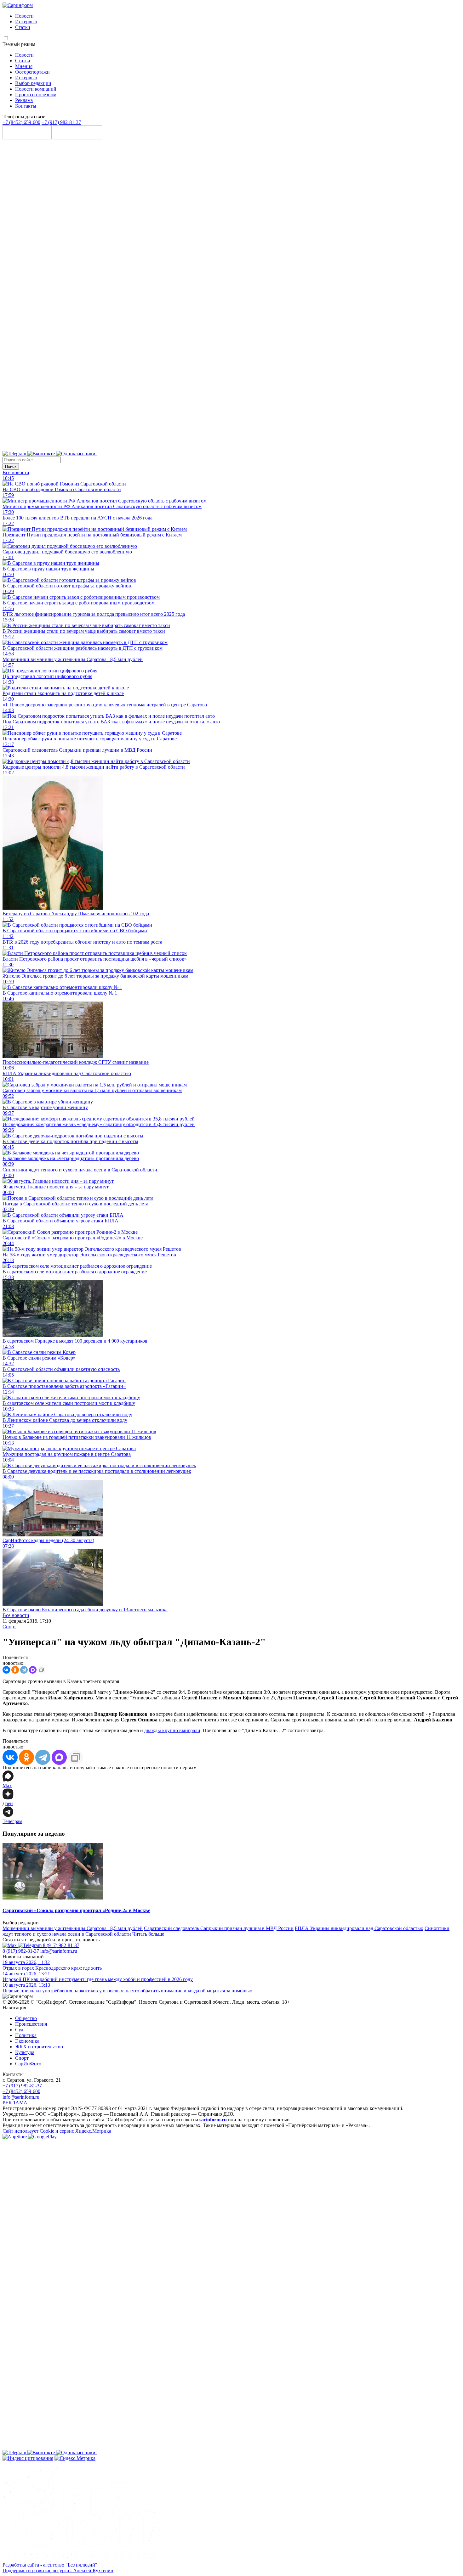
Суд (19, 2030)
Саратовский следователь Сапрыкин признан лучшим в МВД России (219, 1928)
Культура (25, 2052)
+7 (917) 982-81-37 (61, 122)
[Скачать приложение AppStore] (28, 138)
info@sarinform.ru (59, 1951)
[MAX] (33, 1670)
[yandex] (28, 2458)
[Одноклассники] (76, 454)
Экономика (27, 2041)
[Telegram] (15, 454)
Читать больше (148, 1934)
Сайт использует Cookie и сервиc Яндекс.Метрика (57, 2131)
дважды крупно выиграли (172, 1730)
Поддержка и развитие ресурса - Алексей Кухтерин (58, 2570)
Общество (26, 2018)
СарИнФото (28, 2064)
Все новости (16, 472)
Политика (26, 2035)
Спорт (9, 1627)
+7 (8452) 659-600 (21, 122)
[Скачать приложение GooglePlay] (77, 138)
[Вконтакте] (42, 454)
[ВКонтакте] (6, 1670)
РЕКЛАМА (15, 2103)
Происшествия (31, 2024)
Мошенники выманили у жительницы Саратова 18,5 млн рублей (73, 1928)
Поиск (11, 466)
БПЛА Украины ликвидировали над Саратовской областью (359, 1928)
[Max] (254, 454)
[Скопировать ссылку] (42, 1670)
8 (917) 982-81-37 (61, 1945)
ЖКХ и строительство (39, 2047)
